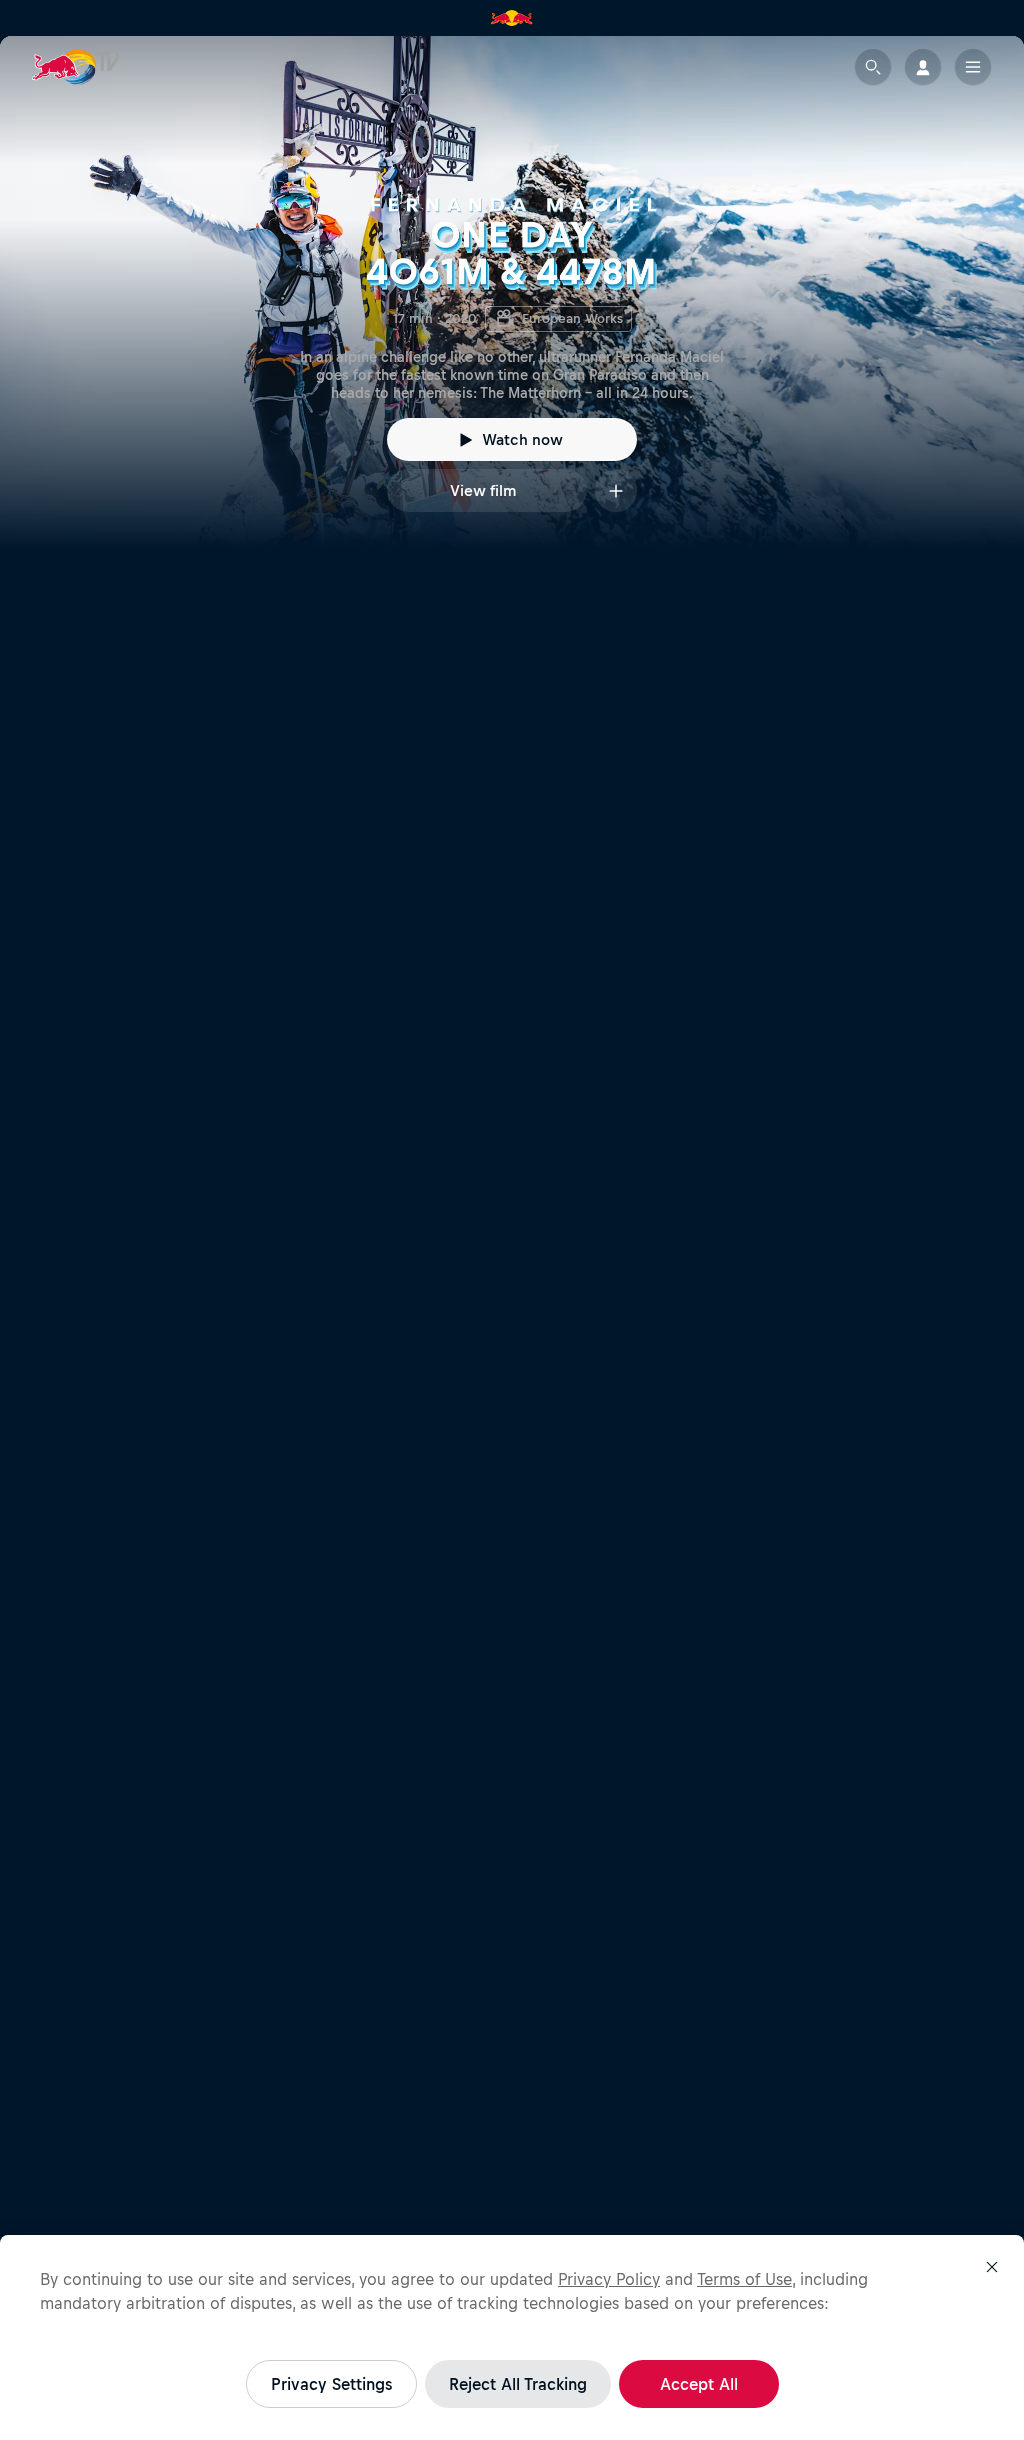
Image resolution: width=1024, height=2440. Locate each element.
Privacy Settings (331, 2384)
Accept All (699, 2384)
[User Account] (923, 67)
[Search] (873, 67)
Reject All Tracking (518, 2384)
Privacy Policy (609, 2279)
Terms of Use (744, 2279)
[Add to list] (616, 490)
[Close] (992, 2267)
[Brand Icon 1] (512, 18)
